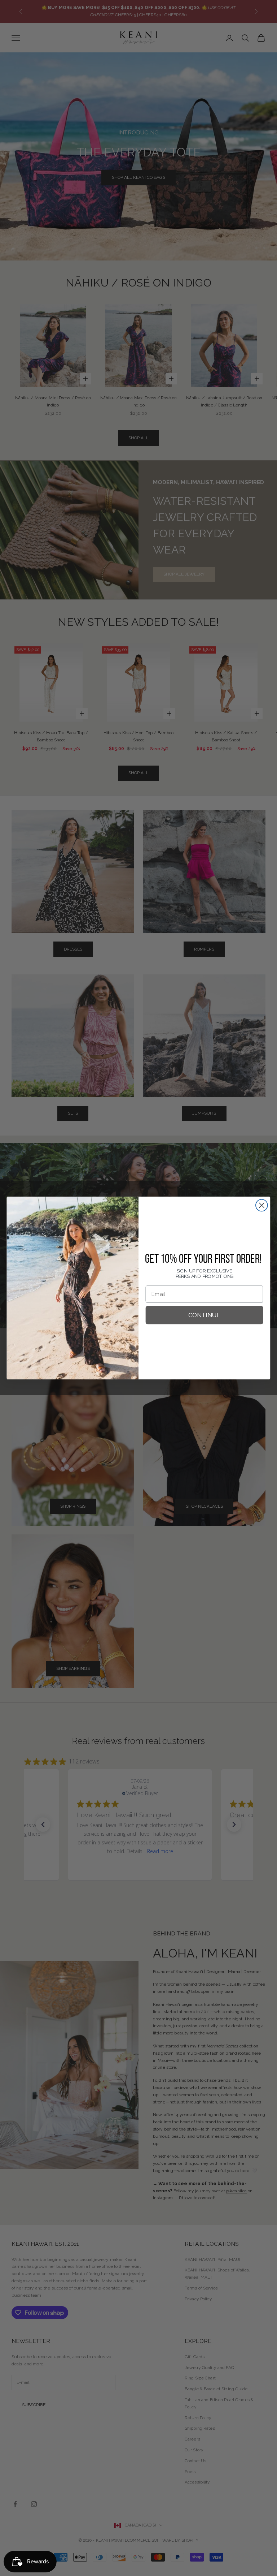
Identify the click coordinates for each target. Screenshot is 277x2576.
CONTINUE (205, 1315)
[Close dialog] (262, 1205)
